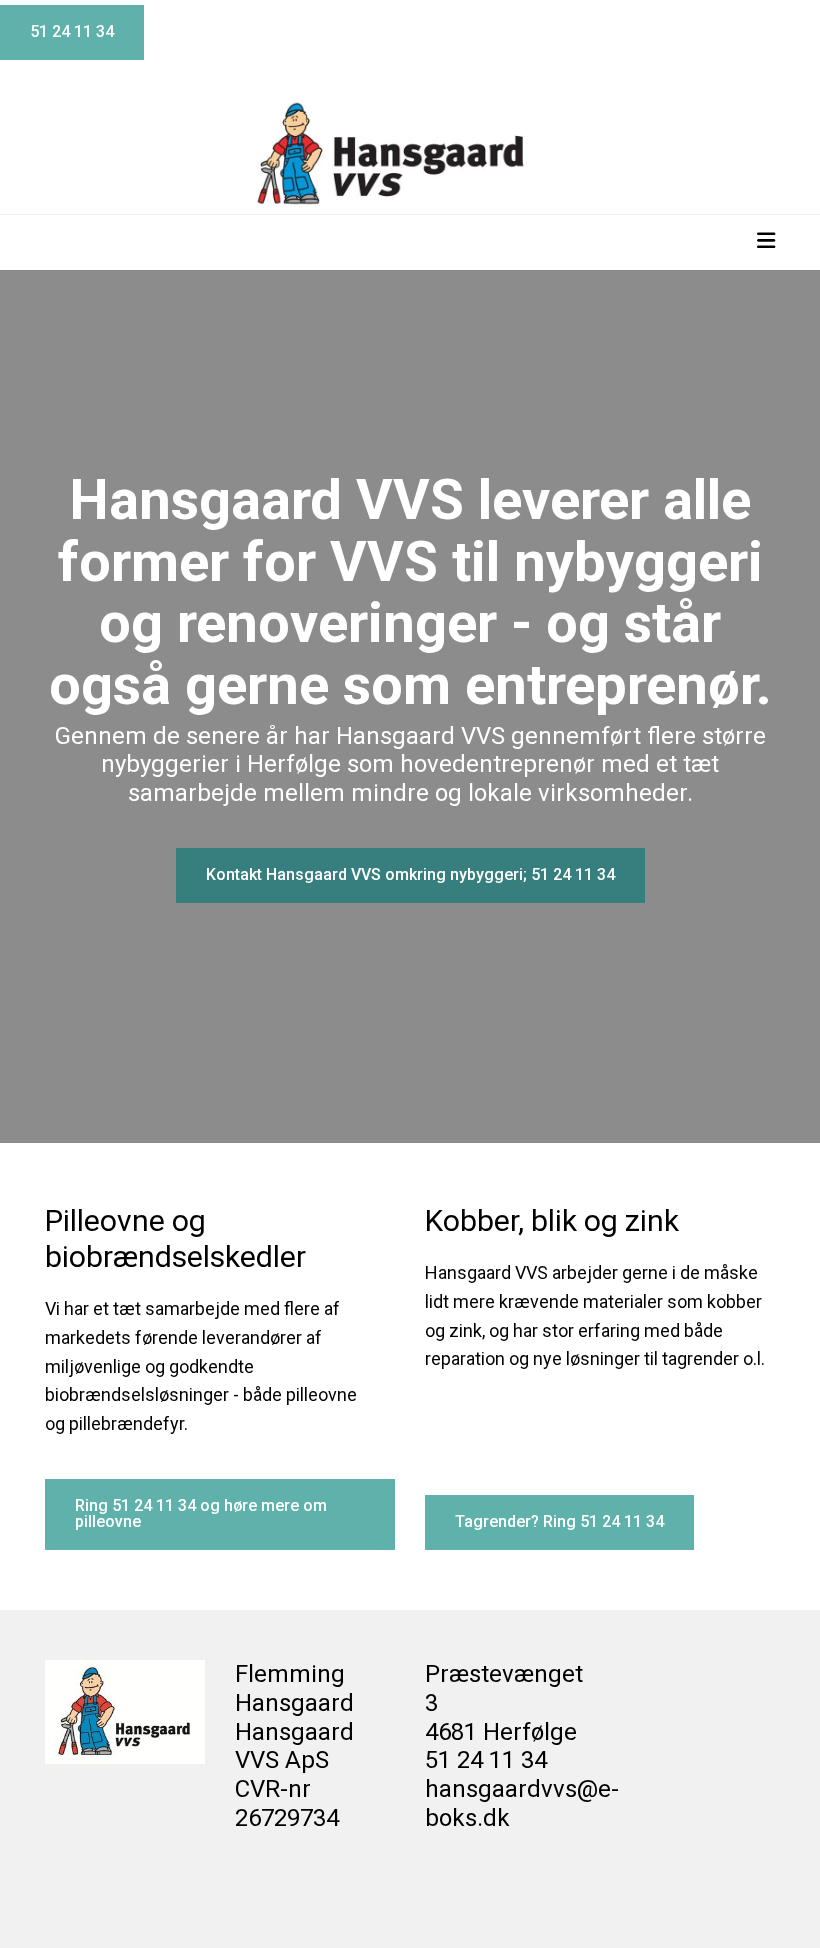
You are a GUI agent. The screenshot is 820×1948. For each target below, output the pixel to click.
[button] (72, 32)
